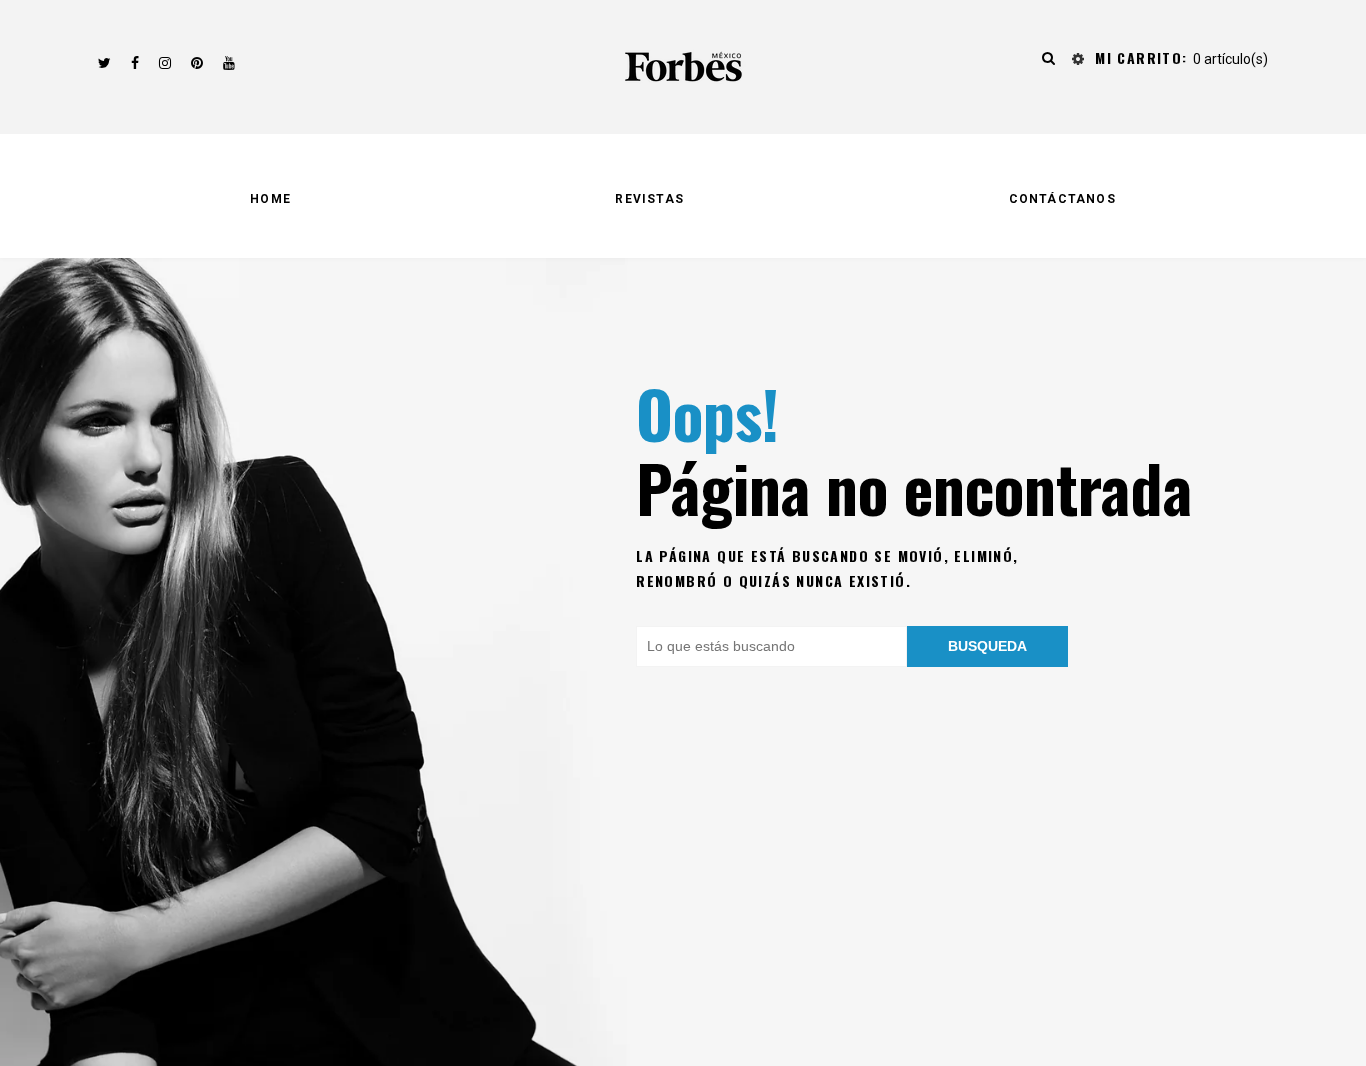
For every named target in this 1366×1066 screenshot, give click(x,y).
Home (270, 199)
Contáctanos (1062, 199)
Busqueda (987, 646)
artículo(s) (1181, 59)
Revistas (649, 199)
